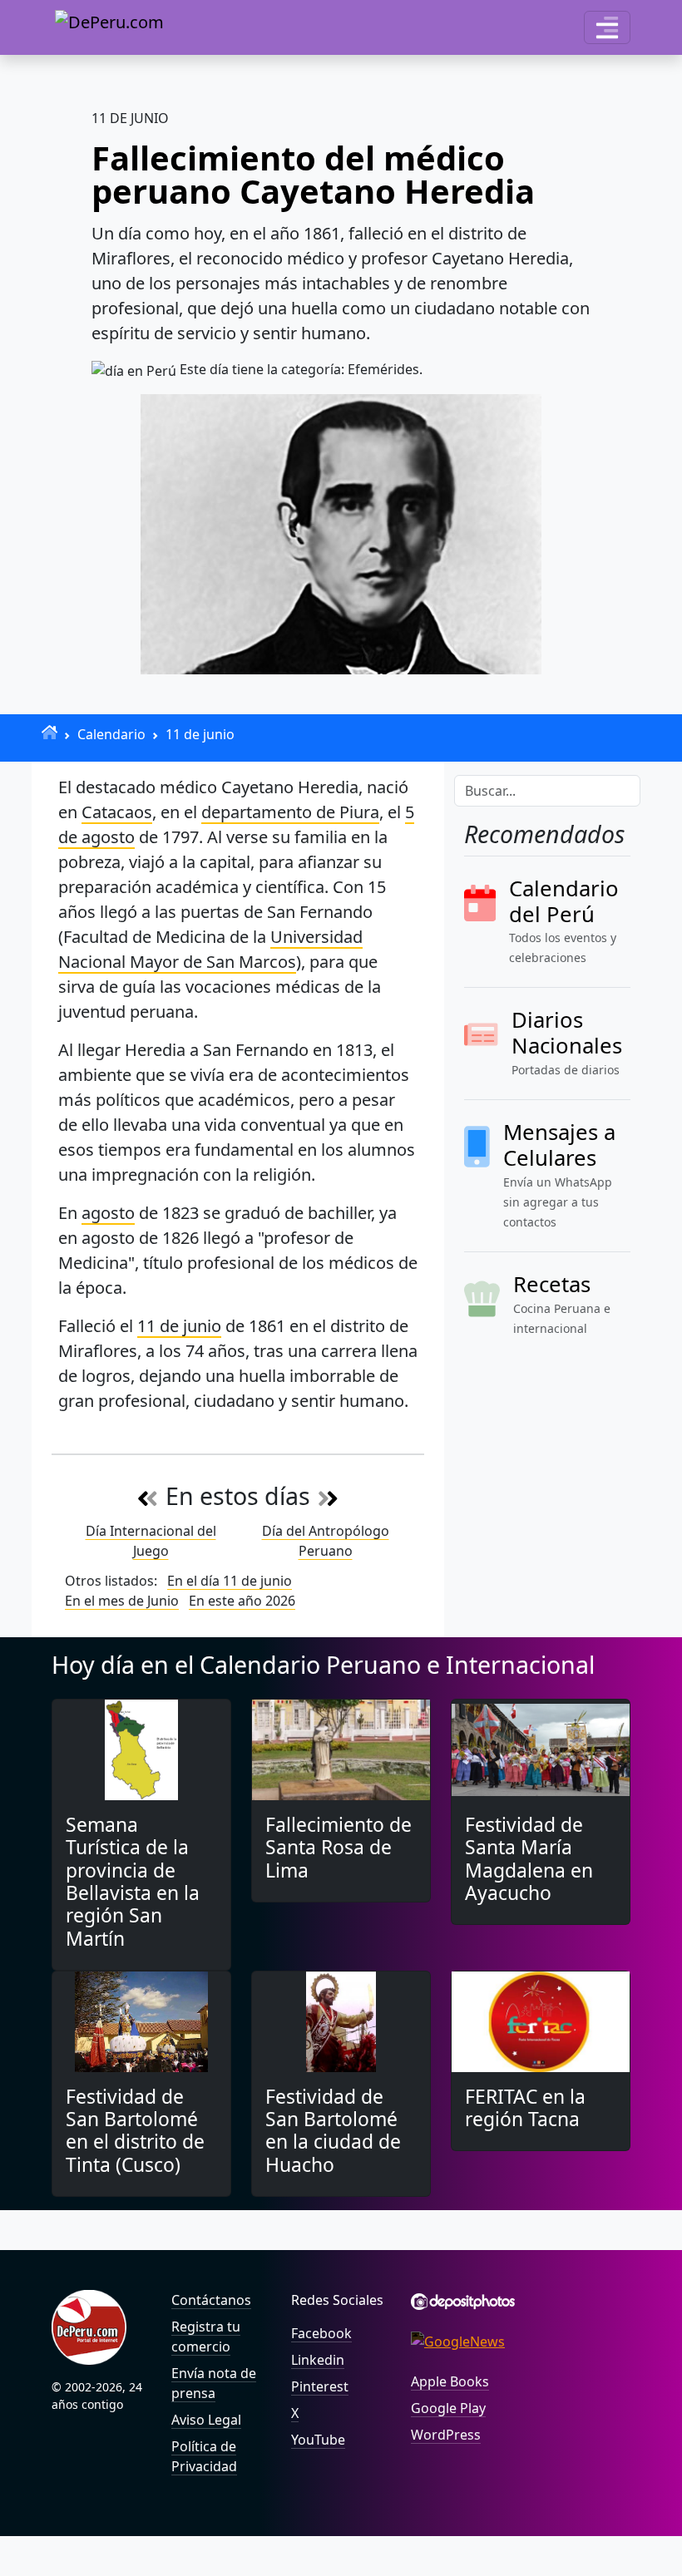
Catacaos (117, 812)
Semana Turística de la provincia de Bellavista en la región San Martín (133, 1882)
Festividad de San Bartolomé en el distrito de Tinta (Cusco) (135, 2131)
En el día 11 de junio (230, 1581)
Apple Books (450, 2381)
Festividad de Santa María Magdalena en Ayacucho (529, 1859)
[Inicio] (49, 732)
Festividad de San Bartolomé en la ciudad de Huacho (333, 2131)
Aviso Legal (206, 2420)
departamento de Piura (290, 812)
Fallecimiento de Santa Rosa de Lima (339, 1848)
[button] (607, 27)
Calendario (111, 734)
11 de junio (200, 734)
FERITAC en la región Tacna (525, 2108)
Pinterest (320, 2386)
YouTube (318, 2440)
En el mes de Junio (122, 1601)
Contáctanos (211, 2300)
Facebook (321, 2333)
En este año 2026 (242, 1601)
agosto (108, 1213)
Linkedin (318, 2360)
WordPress (446, 2435)
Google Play (448, 2408)
